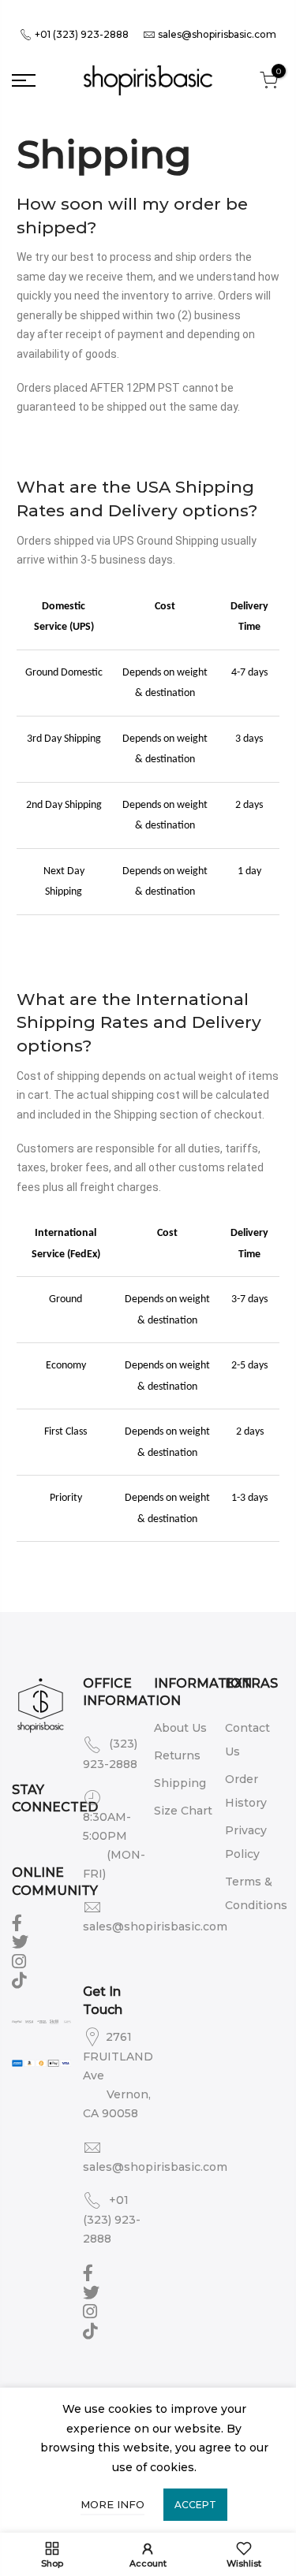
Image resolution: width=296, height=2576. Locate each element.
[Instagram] (21, 1960)
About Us (180, 1728)
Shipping (180, 1783)
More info (112, 2504)
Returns (177, 1755)
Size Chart (183, 1811)
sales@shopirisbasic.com (217, 34)
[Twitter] (22, 1941)
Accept (195, 2505)
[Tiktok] (21, 1979)
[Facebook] (19, 1922)
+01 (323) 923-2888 (81, 34)
